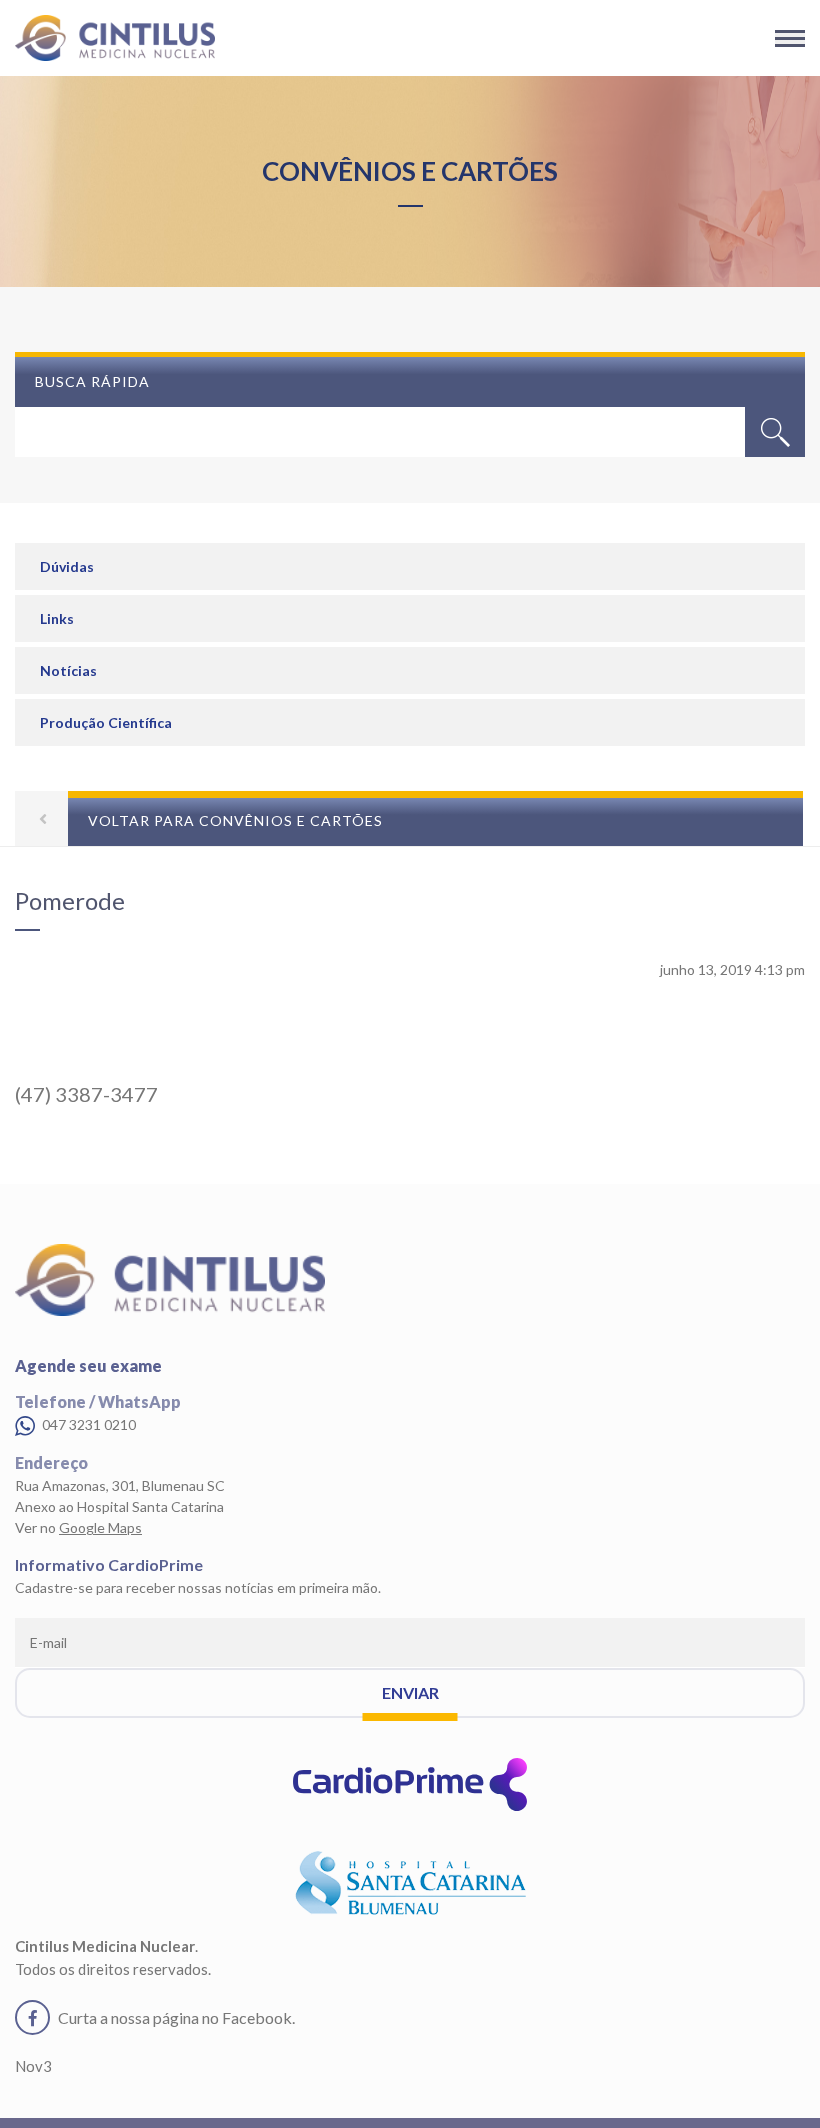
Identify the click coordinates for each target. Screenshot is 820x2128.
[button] (775, 432)
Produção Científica (106, 722)
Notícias (68, 670)
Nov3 (33, 2066)
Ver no (78, 1527)
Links (57, 618)
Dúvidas (67, 566)
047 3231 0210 (87, 1424)
